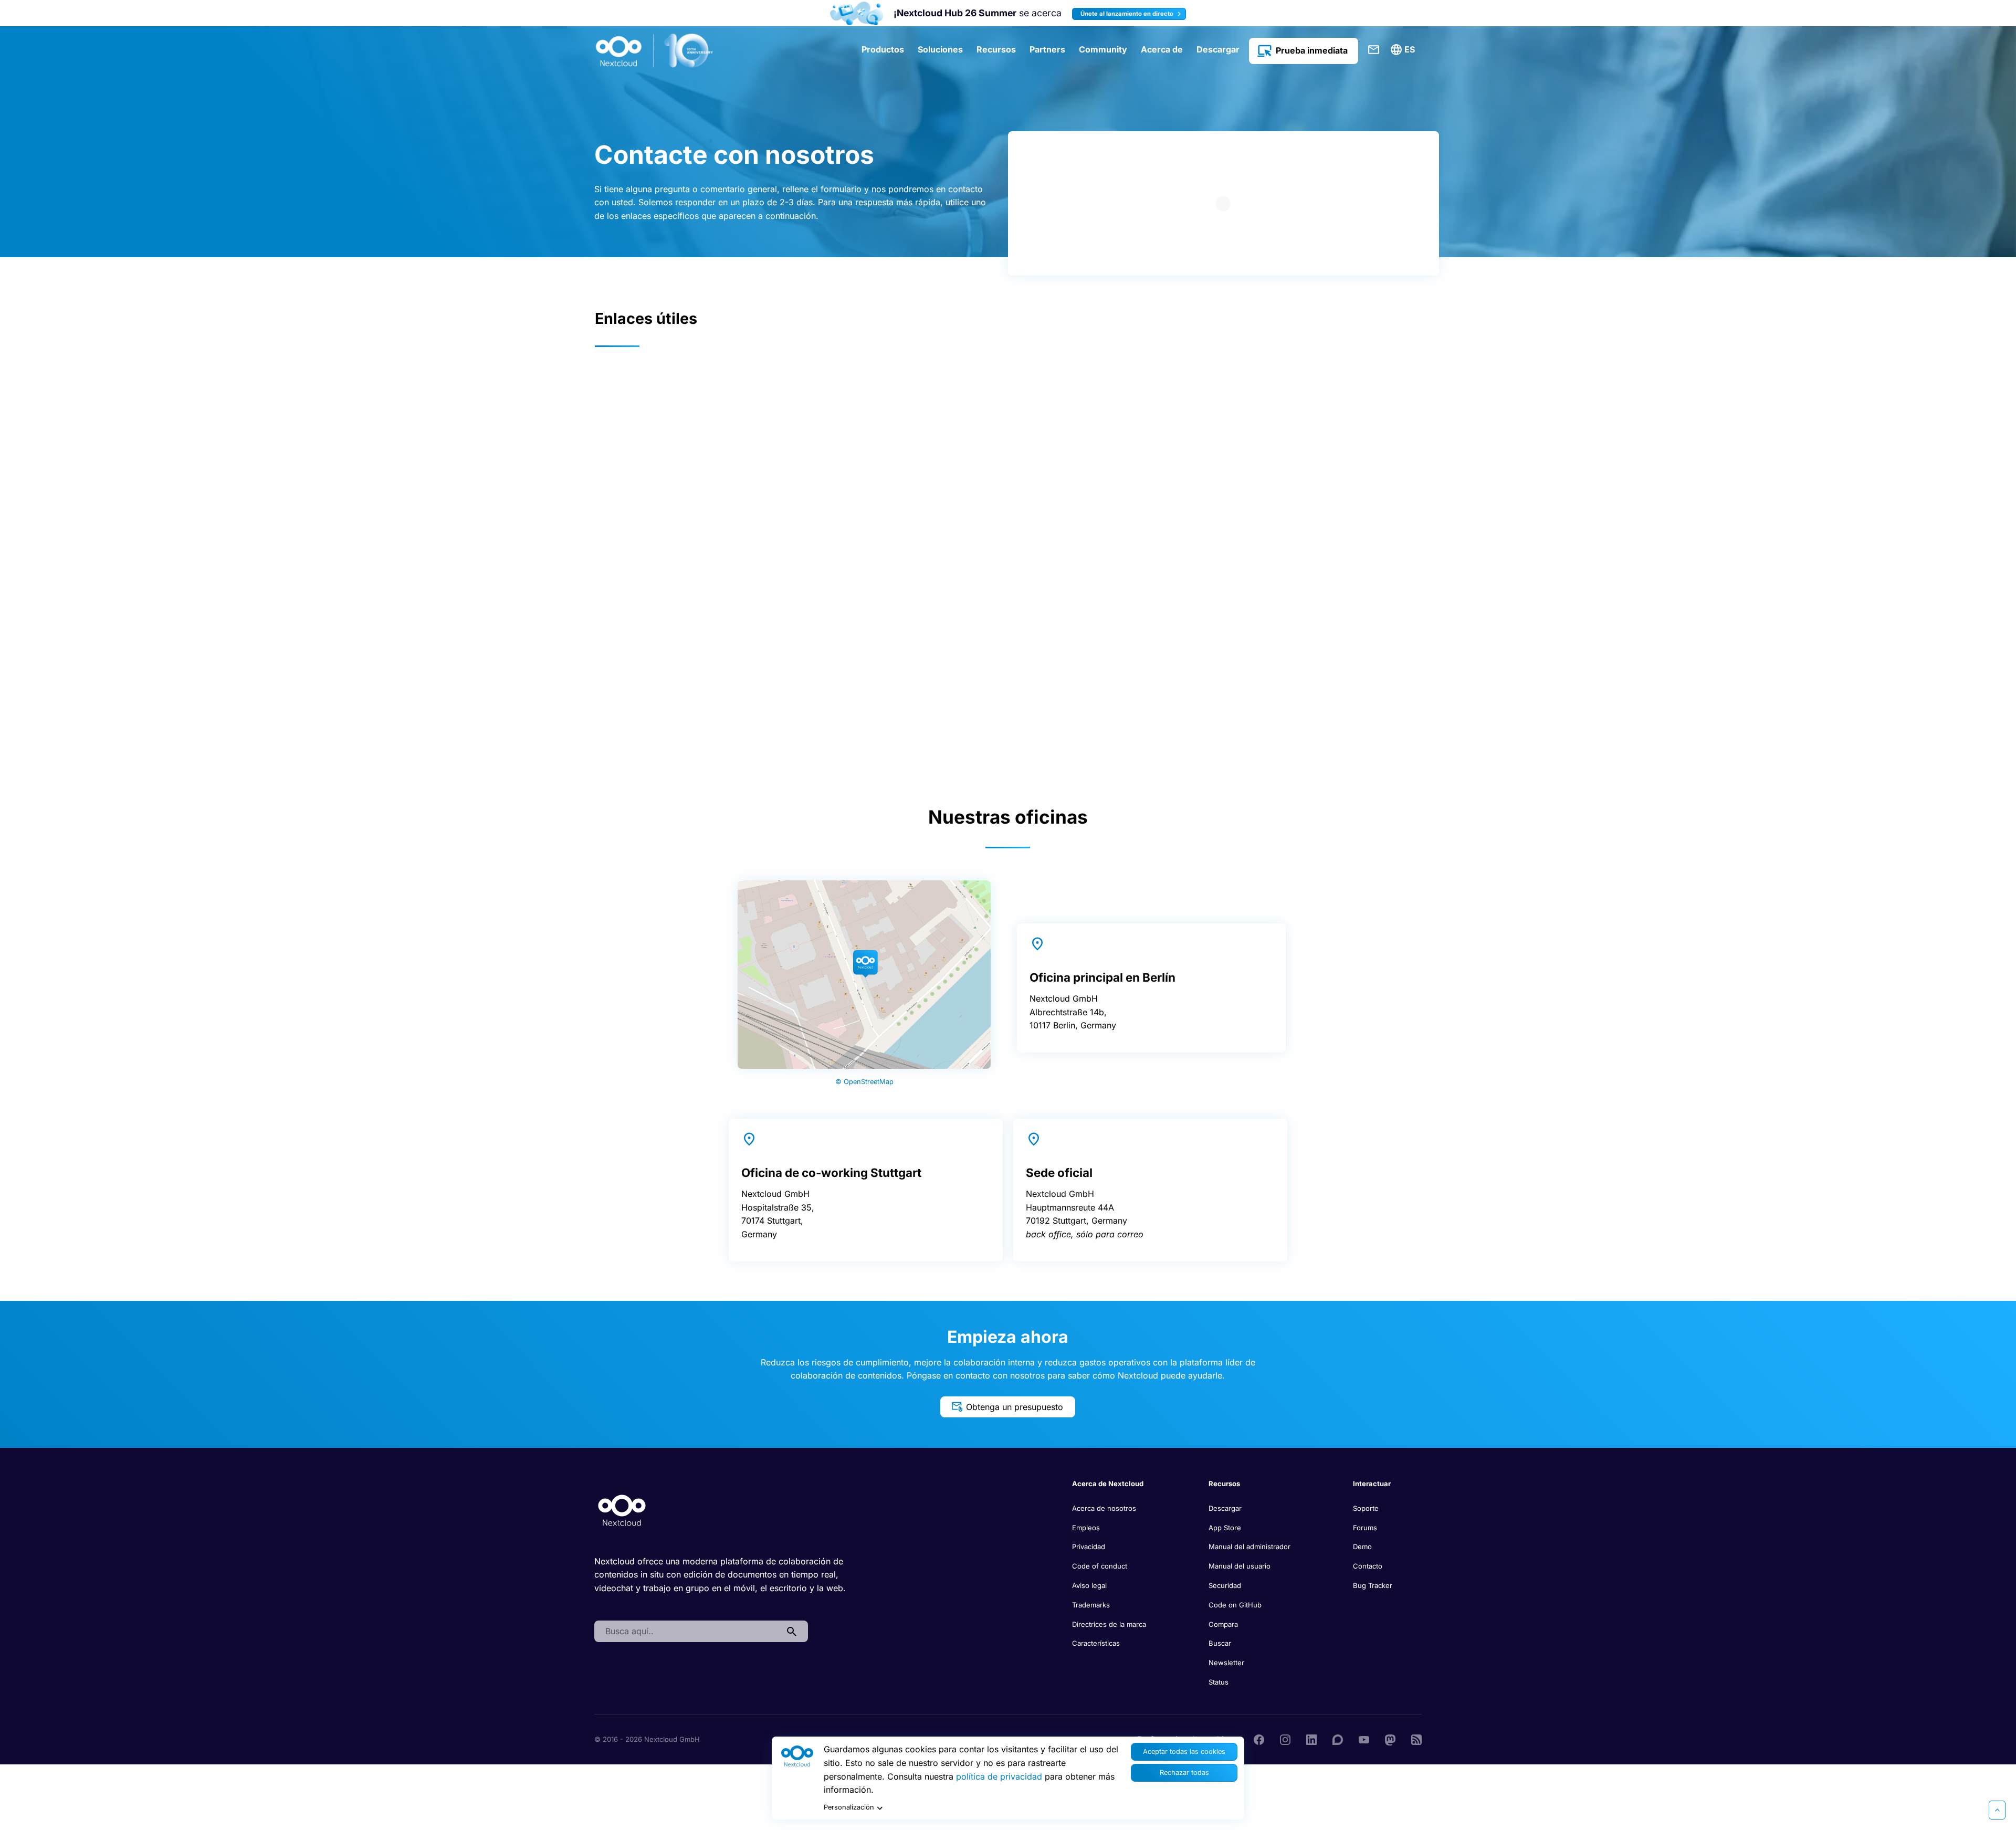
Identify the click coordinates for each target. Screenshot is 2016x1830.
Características (1096, 1643)
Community (1103, 49)
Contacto (1368, 1566)
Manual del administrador (1249, 1547)
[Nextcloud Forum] (1338, 1739)
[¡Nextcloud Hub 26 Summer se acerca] (857, 13)
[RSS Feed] (1416, 1739)
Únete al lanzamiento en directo (1128, 14)
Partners (1047, 49)
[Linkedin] (1311, 1739)
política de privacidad (999, 1776)
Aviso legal (1089, 1585)
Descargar (1218, 49)
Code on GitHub (1235, 1605)
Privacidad (1089, 1547)
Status (1219, 1682)
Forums (1365, 1528)
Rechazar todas (1184, 1773)
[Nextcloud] (655, 51)
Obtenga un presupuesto (1015, 1407)
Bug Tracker (1373, 1585)
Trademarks (1091, 1605)
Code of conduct (1100, 1566)
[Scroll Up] (1997, 1810)
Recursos (996, 49)
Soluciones (940, 49)
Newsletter (1226, 1663)
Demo (1362, 1547)
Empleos (1086, 1528)
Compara (1223, 1624)
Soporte (1366, 1508)
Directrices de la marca (1109, 1624)
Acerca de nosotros (1104, 1508)
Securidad (1225, 1585)
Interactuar (1372, 1484)
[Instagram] (1285, 1739)
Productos (883, 49)
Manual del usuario (1240, 1566)
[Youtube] (1364, 1739)
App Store (1225, 1528)
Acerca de (1162, 49)
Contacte (1374, 50)
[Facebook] (1259, 1739)
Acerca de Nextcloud (1108, 1484)
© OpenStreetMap (864, 1082)
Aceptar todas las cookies (1184, 1752)
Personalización (849, 1807)
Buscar (1220, 1643)
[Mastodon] (1390, 1739)
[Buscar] (792, 1632)
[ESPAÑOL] (1404, 50)
